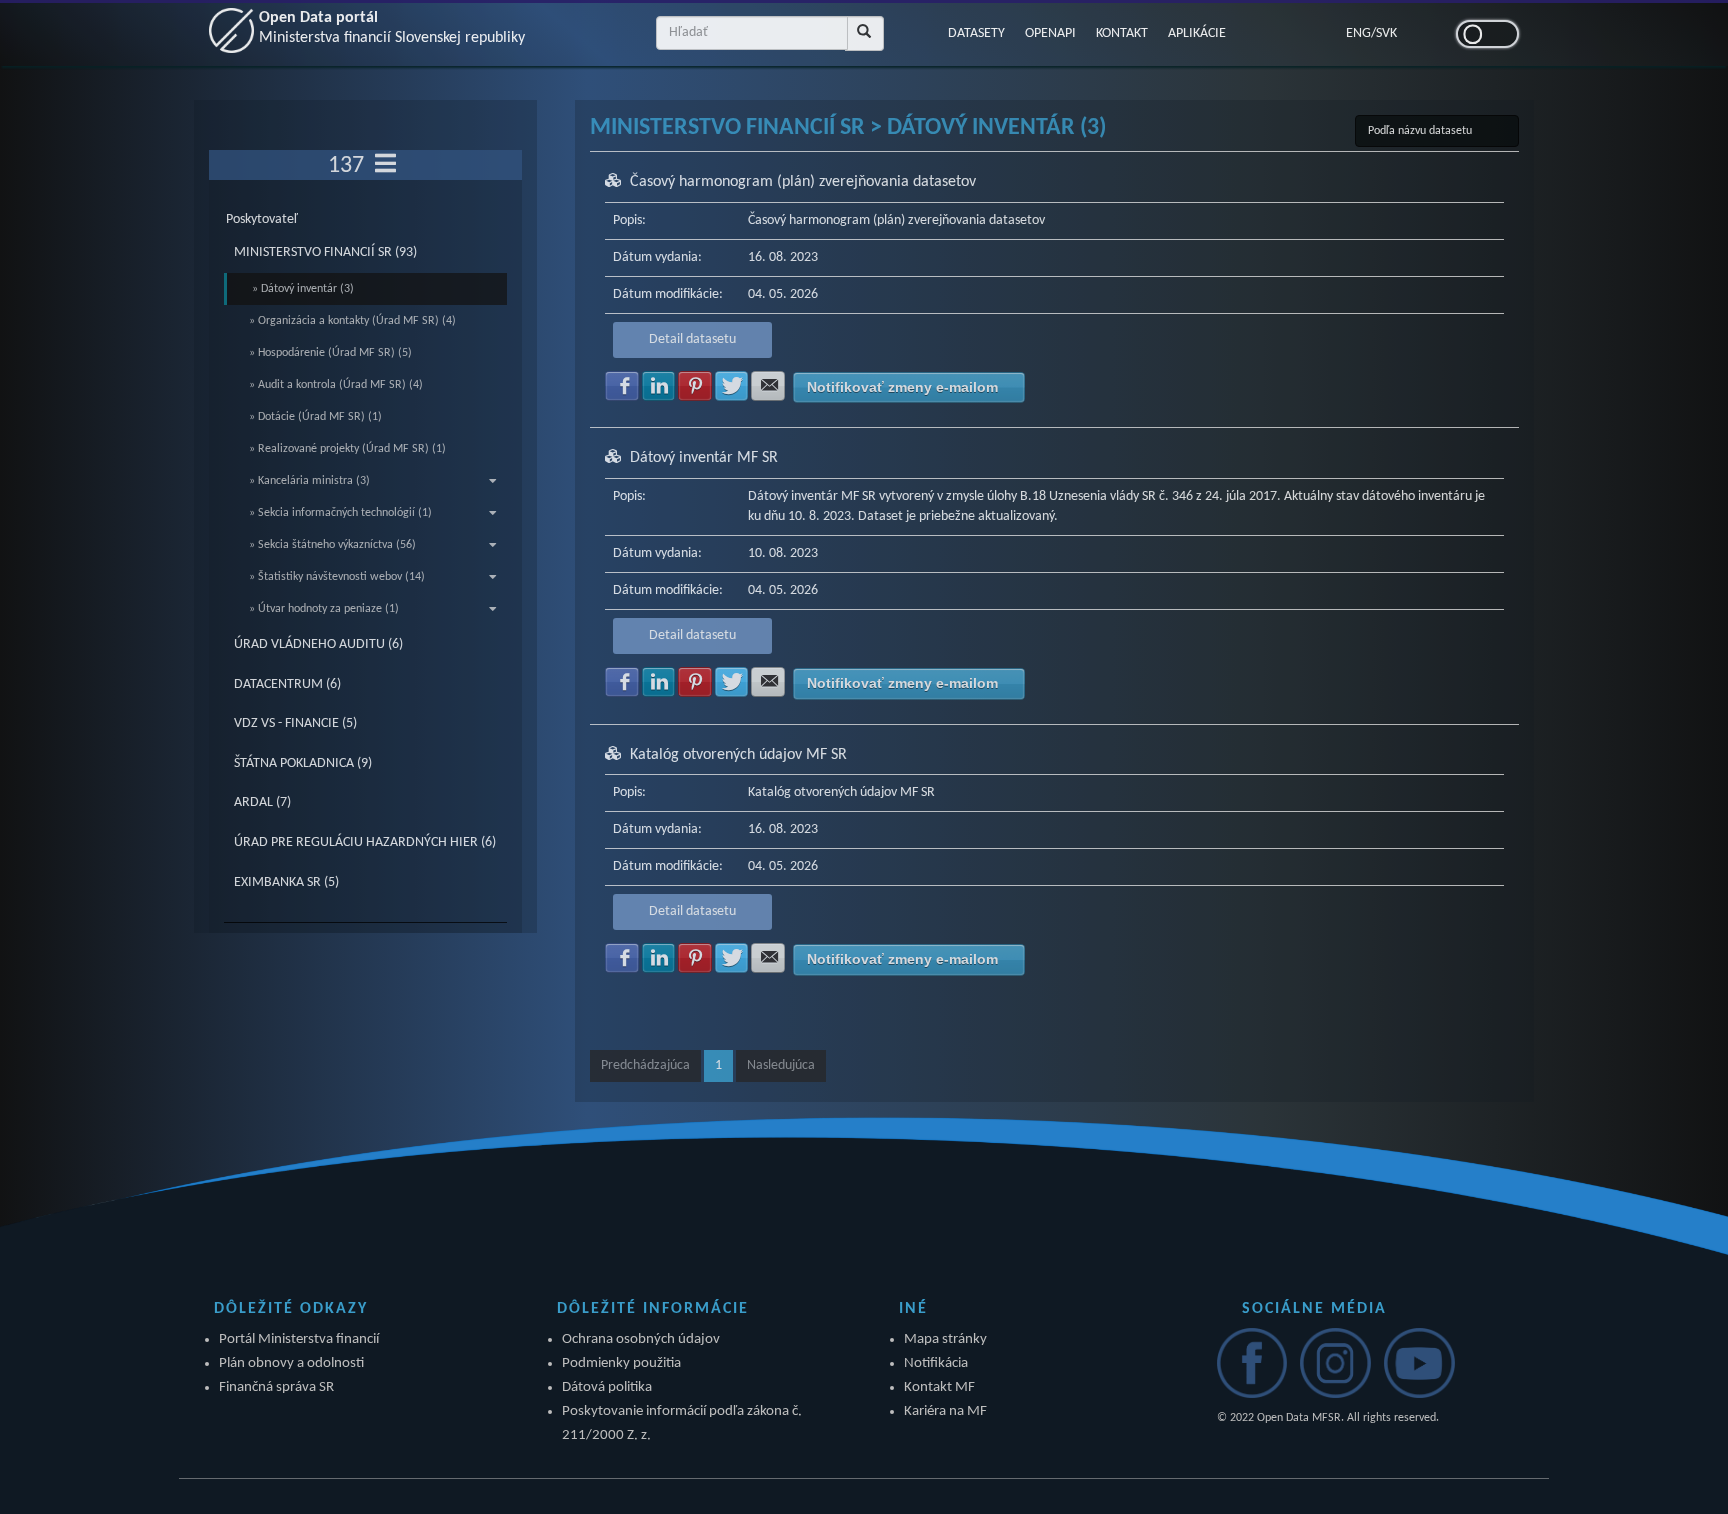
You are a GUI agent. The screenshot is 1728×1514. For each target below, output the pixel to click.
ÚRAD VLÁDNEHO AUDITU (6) (318, 644)
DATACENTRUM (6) (287, 684)
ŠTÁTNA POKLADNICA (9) (303, 763)
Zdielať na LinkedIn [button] (659, 386)
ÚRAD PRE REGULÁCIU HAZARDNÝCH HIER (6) (365, 842)
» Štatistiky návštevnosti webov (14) (337, 577)
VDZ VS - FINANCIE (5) (295, 723)
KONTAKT (1122, 33)
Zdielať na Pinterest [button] (695, 386)
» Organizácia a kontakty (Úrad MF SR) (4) (352, 321)
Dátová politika (607, 1387)
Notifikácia (936, 1363)
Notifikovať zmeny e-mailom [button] (902, 387)
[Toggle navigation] (385, 165)
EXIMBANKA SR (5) (286, 882)
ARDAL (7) (262, 802)
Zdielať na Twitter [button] (732, 386)
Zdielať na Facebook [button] (622, 386)
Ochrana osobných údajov (641, 1339)
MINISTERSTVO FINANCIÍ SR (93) (325, 252)
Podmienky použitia (621, 1363)
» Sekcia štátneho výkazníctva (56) (332, 545)
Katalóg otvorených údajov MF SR (738, 755)
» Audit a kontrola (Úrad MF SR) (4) (336, 385)
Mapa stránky (945, 1339)
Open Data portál (392, 28)
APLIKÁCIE (1197, 33)
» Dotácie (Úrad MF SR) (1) (315, 417)
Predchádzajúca (645, 1065)
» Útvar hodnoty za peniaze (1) (324, 609)
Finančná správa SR (276, 1387)
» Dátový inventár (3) (303, 289)
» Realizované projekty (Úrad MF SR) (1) (347, 449)
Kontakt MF (939, 1387)
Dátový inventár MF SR (704, 458)
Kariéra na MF (945, 1411)
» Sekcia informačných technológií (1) (340, 513)
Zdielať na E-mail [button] (768, 386)
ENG (1358, 33)
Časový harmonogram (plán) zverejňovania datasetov (803, 182)
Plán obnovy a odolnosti (291, 1363)
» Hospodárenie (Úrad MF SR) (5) (330, 353)
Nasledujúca (781, 1065)
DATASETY (976, 33)
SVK (1386, 33)
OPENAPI (1050, 33)
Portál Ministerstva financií (299, 1339)
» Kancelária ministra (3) (309, 481)
